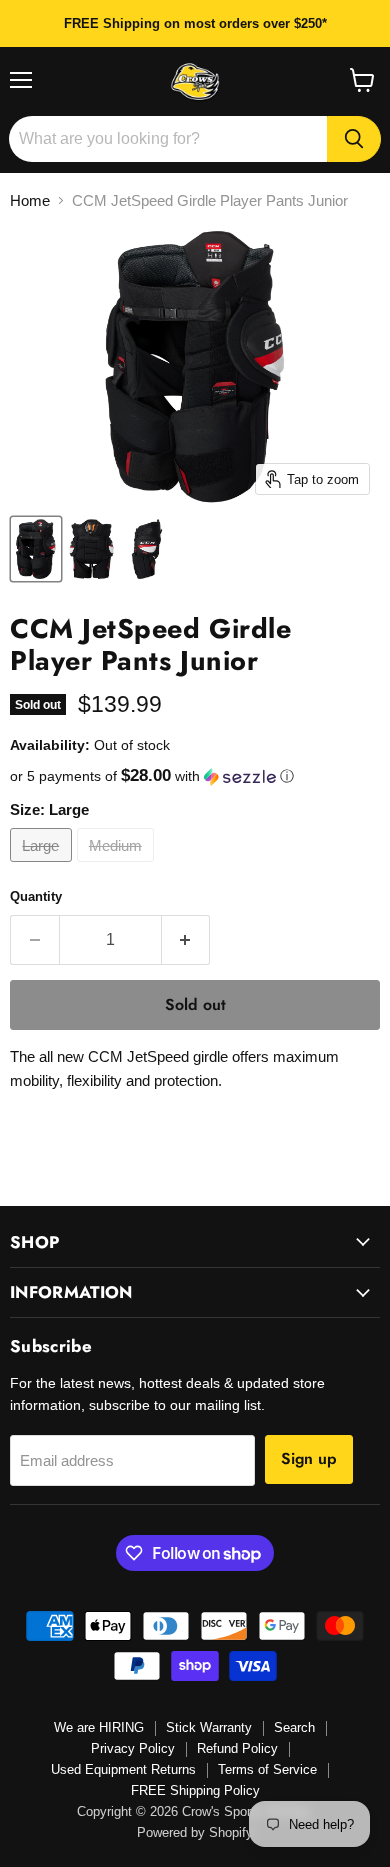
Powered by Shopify (195, 1832)
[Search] (354, 139)
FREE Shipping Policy (195, 1790)
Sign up (309, 1458)
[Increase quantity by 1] (186, 940)
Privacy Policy (133, 1748)
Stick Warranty (209, 1727)
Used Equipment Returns (123, 1769)
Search (294, 1727)
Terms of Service (267, 1769)
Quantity (36, 896)
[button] (195, 776)
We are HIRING (99, 1727)
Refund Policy (237, 1748)
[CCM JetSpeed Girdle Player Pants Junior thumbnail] (36, 549)
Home (30, 200)
